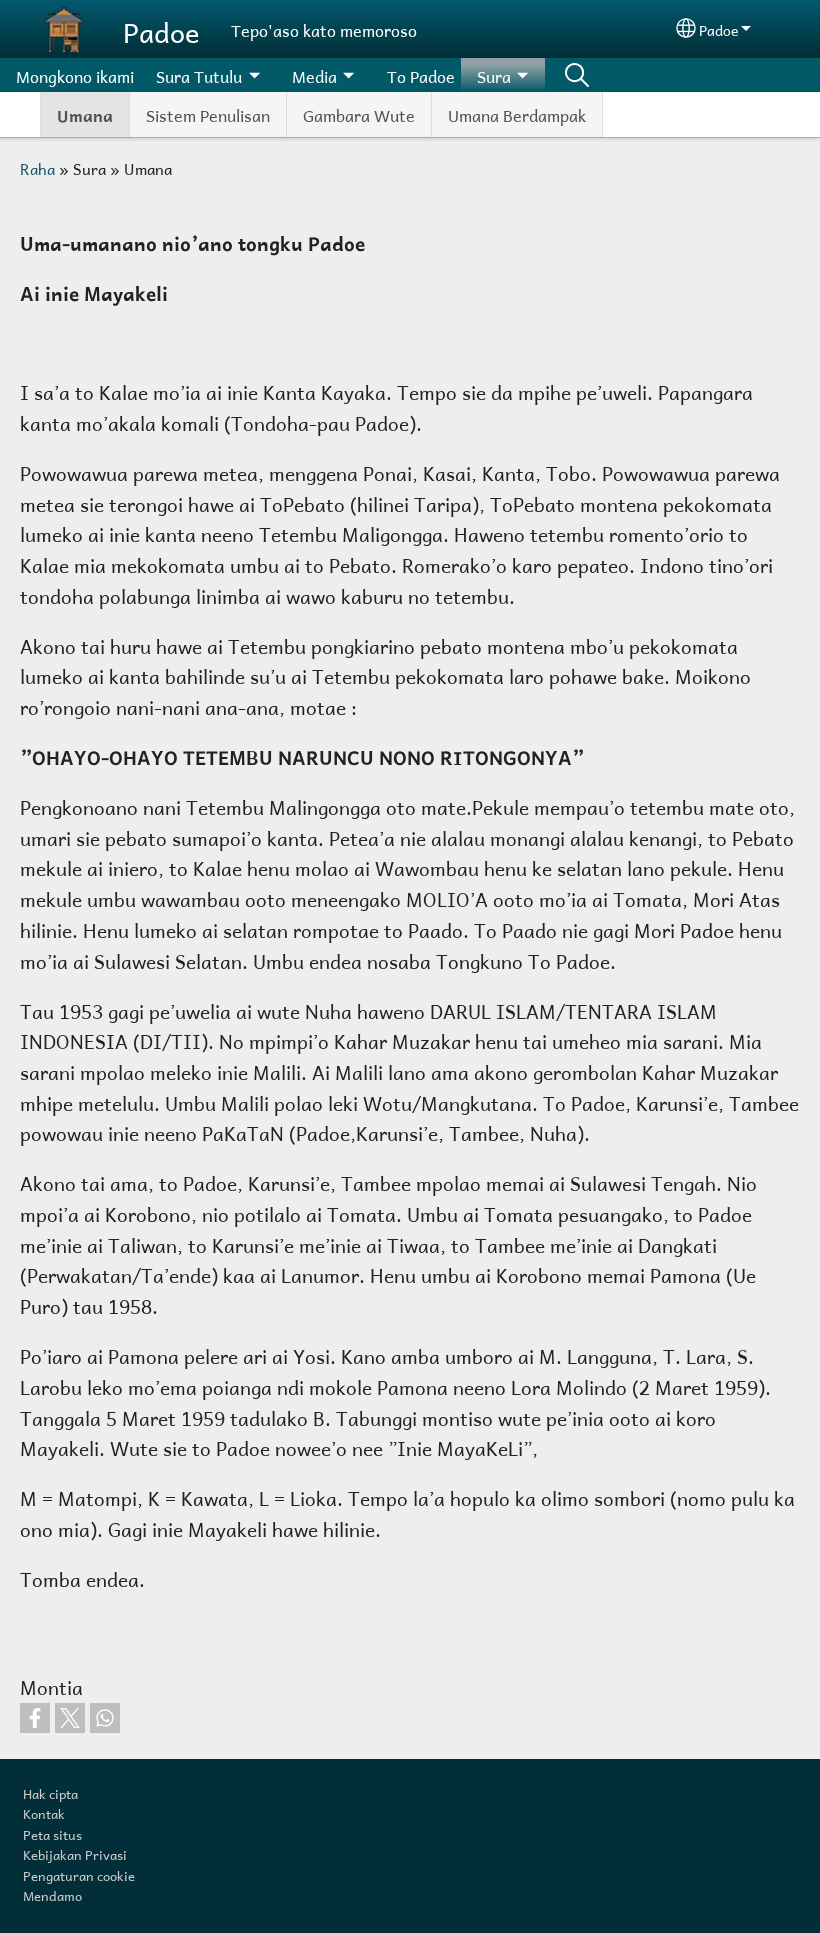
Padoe (161, 29)
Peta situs (52, 1833)
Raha (37, 167)
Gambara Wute (359, 113)
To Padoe (421, 74)
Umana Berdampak (517, 113)
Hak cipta (50, 1792)
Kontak (44, 1812)
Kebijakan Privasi (75, 1853)
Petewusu (577, 75)
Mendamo (52, 1894)
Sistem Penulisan (208, 113)
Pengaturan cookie (79, 1874)
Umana (85, 114)
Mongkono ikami (75, 74)
